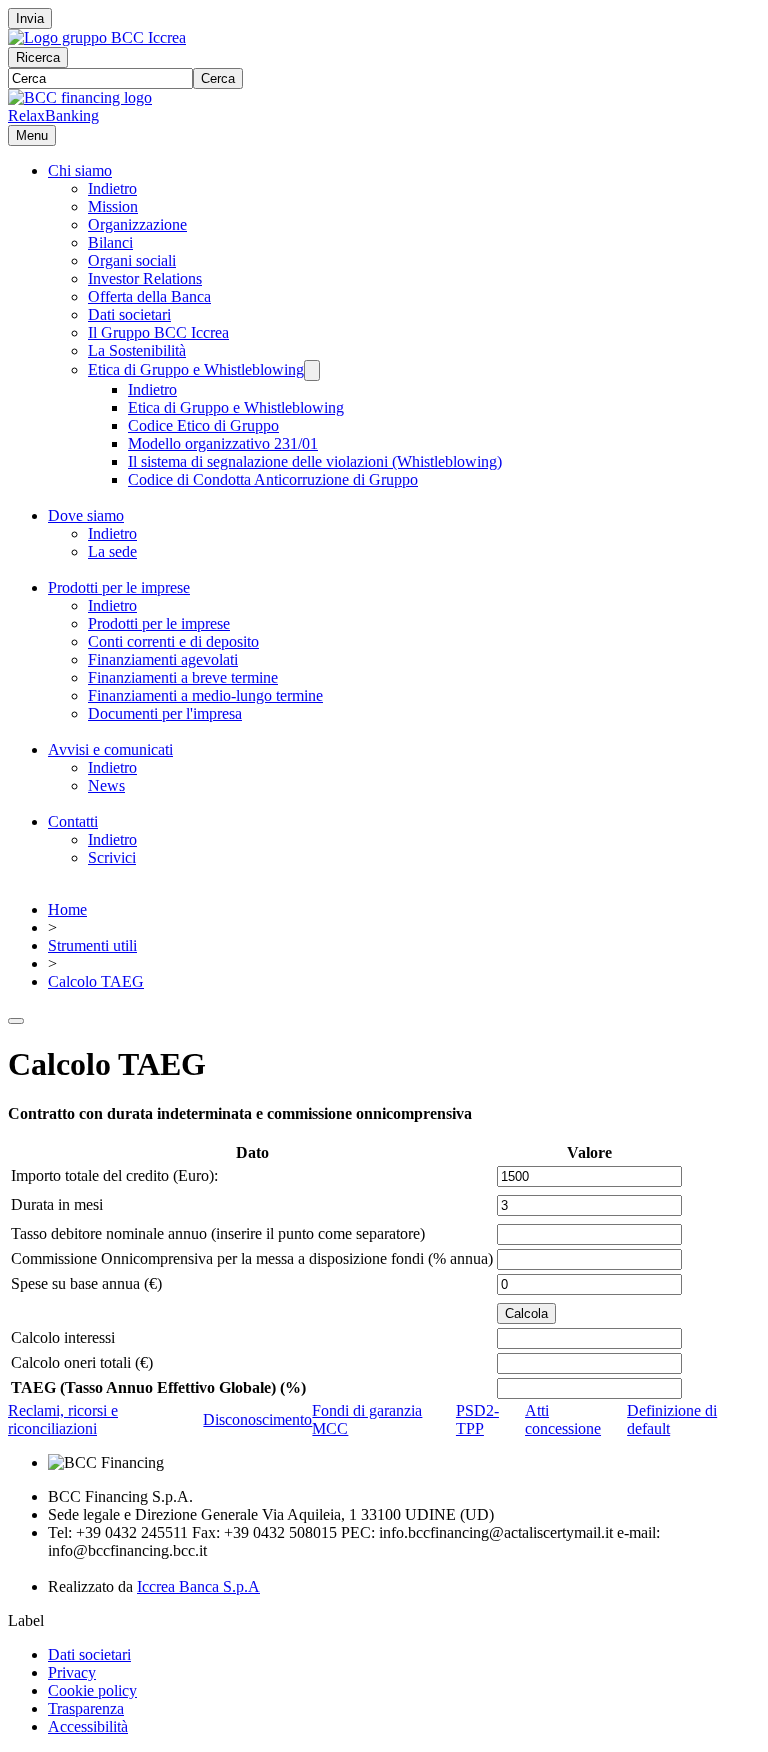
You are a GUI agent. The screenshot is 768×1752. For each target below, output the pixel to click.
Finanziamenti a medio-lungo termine (205, 695)
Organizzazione (137, 224)
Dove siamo (86, 515)
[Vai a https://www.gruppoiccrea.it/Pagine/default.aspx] (97, 37)
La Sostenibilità (137, 350)
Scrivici (112, 857)
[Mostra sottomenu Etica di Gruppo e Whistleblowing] (312, 370)
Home (67, 909)
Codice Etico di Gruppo (203, 425)
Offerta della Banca (149, 296)
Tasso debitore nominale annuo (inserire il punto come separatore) (218, 1233)
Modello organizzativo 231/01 (223, 443)
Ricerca (38, 57)
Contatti (73, 821)
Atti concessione (563, 1419)
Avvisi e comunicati (110, 749)
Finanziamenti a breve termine (183, 677)
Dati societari (129, 314)
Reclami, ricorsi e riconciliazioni (63, 1419)
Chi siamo (80, 170)
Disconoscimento (257, 1419)
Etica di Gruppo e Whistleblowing (196, 369)
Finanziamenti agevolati (163, 659)
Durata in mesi (57, 1204)
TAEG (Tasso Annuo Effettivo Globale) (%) (158, 1387)
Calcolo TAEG (96, 981)
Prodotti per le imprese (119, 587)
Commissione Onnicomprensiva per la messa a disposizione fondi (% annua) (252, 1258)
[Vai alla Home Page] (80, 97)
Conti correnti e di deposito (173, 641)
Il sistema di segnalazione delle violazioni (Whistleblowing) (315, 461)
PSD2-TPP (477, 1419)
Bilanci (110, 242)
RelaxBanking (53, 115)
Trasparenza (86, 1708)
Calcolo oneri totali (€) (82, 1362)
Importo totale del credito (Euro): (114, 1175)
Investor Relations (145, 278)
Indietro (112, 188)
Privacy (72, 1672)
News (106, 785)
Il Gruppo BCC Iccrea (158, 332)
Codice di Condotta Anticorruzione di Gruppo (273, 479)
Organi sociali (132, 260)
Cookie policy (92, 1690)
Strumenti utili (92, 945)
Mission (113, 206)
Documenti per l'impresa (165, 713)
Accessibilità (88, 1726)
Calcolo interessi (63, 1337)
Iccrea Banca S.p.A (198, 1586)
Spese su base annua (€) (86, 1283)
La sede (112, 551)
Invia (30, 18)
